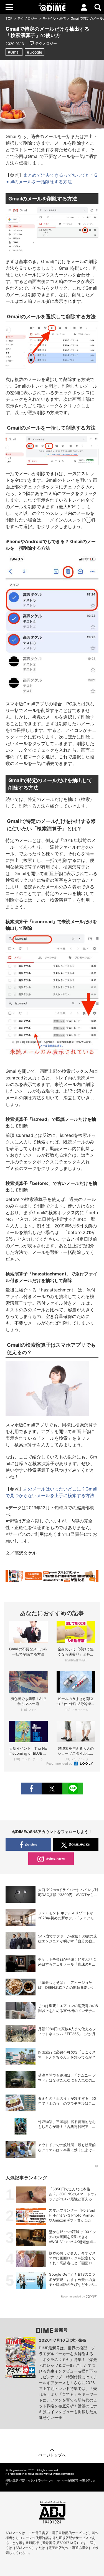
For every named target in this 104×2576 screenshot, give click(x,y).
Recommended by (60, 1764)
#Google (35, 52)
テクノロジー (27, 18)
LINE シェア (73, 1789)
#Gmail (14, 52)
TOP (9, 18)
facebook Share (31, 1789)
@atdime (31, 1844)
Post (52, 1789)
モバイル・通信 (54, 18)
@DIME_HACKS (79, 1844)
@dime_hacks (55, 1858)
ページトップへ (52, 2455)
